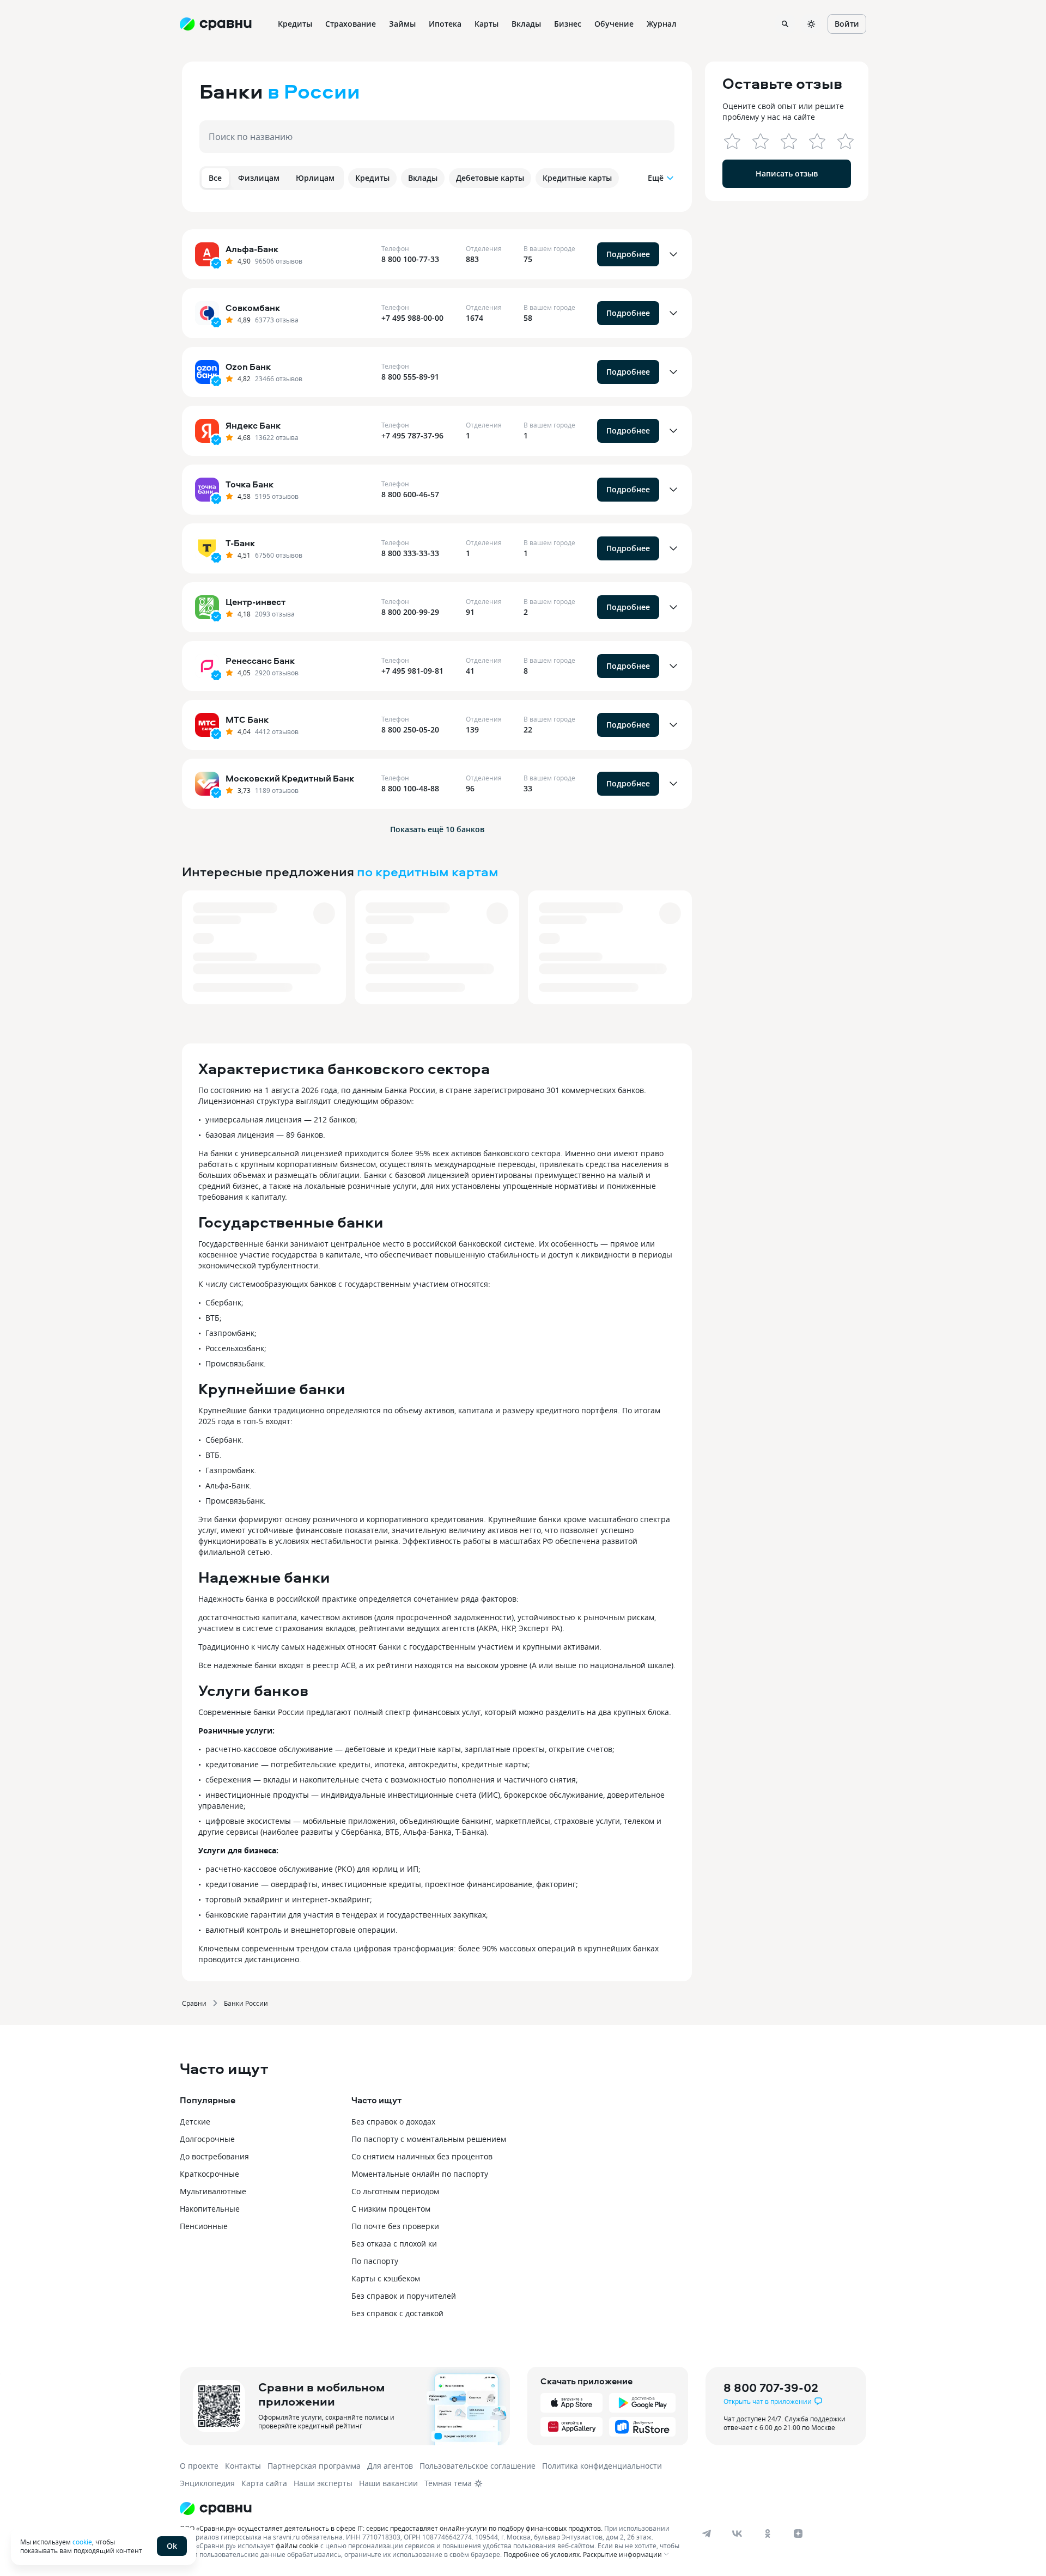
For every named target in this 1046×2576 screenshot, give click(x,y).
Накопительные (210, 2209)
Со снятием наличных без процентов (422, 2156)
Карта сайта (264, 2483)
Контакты (243, 2466)
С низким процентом (391, 2209)
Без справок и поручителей (404, 2296)
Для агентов (390, 2466)
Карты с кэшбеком (386, 2278)
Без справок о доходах (393, 2122)
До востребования (214, 2156)
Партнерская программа (314, 2466)
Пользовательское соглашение (478, 2466)
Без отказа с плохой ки (394, 2244)
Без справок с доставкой (397, 2313)
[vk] (737, 2534)
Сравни (194, 2003)
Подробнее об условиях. (542, 2554)
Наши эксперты (323, 2483)
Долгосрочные (207, 2139)
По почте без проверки (395, 2226)
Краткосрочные (209, 2174)
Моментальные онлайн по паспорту (420, 2174)
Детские (195, 2122)
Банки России (246, 2003)
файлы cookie (297, 2546)
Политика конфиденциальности (602, 2466)
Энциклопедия (207, 2483)
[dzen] (798, 2534)
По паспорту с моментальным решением (429, 2139)
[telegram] (707, 2534)
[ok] (768, 2534)
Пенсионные (204, 2226)
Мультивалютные (213, 2191)
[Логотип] (432, 2508)
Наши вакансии (388, 2483)
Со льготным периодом (395, 2191)
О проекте (199, 2466)
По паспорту (375, 2261)
